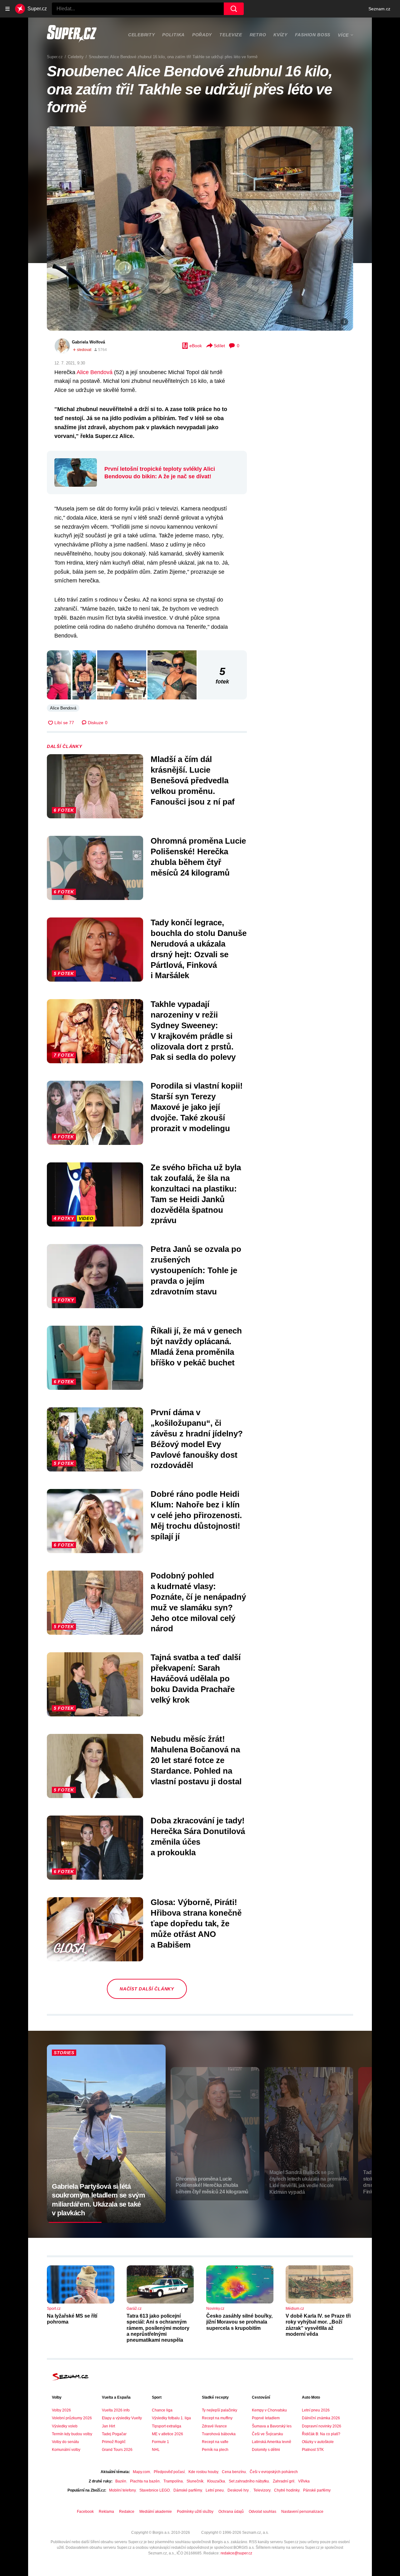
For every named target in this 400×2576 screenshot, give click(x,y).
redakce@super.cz (236, 2553)
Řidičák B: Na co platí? (321, 2434)
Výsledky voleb (65, 2426)
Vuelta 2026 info (116, 2410)
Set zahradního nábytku (249, 2481)
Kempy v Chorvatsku (269, 2410)
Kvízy (280, 35)
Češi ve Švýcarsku (267, 2434)
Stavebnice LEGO (155, 2490)
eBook (196, 346)
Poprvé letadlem (266, 2418)
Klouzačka (216, 2481)
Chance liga (162, 2410)
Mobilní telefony (122, 2490)
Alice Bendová (95, 372)
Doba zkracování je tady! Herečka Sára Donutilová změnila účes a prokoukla (198, 1836)
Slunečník (195, 2481)
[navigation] (7, 9)
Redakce (127, 2512)
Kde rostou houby (203, 2472)
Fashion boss (313, 35)
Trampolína (173, 2481)
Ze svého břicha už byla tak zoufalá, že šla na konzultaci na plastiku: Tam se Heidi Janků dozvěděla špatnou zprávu (196, 1194)
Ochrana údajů (231, 2512)
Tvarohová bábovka (219, 2434)
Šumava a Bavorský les (272, 2426)
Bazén (121, 2481)
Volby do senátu (65, 2442)
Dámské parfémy (188, 2490)
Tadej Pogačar (114, 2434)
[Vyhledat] (234, 9)
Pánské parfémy (317, 2490)
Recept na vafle (215, 2442)
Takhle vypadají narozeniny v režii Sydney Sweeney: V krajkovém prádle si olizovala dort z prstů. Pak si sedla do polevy (193, 1031)
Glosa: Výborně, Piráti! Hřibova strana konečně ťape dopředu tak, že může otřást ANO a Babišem (196, 1923)
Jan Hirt (108, 2426)
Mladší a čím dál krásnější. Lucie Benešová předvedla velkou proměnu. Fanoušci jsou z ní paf (193, 780)
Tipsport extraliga (167, 2426)
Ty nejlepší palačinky (220, 2410)
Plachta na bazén (145, 2481)
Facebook (85, 2512)
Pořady (202, 35)
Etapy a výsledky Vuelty (122, 2418)
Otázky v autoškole (318, 2442)
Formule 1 (160, 2442)
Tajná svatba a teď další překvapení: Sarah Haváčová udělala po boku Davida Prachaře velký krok (196, 1678)
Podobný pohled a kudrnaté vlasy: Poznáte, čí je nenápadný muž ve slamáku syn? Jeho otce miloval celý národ (198, 1602)
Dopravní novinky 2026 (322, 2426)
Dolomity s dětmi (266, 2450)
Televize (231, 35)
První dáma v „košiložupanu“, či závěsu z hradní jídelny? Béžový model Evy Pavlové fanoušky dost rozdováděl (197, 1439)
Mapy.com (141, 2472)
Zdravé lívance (214, 2426)
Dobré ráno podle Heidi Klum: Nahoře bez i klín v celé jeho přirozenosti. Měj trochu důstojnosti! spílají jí (196, 1515)
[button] (200, 229)
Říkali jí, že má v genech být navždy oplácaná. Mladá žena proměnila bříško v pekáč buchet (196, 1346)
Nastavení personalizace (302, 2512)
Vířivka (304, 2481)
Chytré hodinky (287, 2490)
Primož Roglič (114, 2442)
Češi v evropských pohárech (274, 2472)
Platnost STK (313, 2450)
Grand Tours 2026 (117, 2450)
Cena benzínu (234, 2472)
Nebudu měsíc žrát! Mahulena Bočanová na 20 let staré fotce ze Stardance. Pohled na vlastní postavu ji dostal (196, 1760)
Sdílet (219, 346)
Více (343, 35)
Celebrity (141, 35)
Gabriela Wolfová (88, 342)
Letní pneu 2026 (316, 2410)
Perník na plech (215, 2450)
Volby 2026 (61, 2410)
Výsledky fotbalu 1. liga (171, 2418)
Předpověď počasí (169, 2472)
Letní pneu (215, 2490)
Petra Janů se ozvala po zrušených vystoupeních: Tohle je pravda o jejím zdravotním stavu (196, 1270)
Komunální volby (66, 2450)
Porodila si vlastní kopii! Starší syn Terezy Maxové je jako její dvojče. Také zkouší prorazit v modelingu (197, 1107)
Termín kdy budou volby (72, 2434)
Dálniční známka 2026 (321, 2418)
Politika (173, 35)
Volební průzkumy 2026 (72, 2418)
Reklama (106, 2512)
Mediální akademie (156, 2512)
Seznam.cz (379, 9)
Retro (258, 35)
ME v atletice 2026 (167, 2434)
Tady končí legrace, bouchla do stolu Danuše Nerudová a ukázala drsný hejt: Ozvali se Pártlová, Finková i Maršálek (199, 949)
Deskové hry (239, 2490)
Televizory (262, 2490)
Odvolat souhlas (262, 2512)
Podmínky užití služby (195, 2512)
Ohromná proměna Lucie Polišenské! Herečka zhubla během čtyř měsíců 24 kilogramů (198, 857)
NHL (156, 2450)
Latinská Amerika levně (272, 2442)
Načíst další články (147, 1989)
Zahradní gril (284, 2481)
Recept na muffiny (217, 2418)
